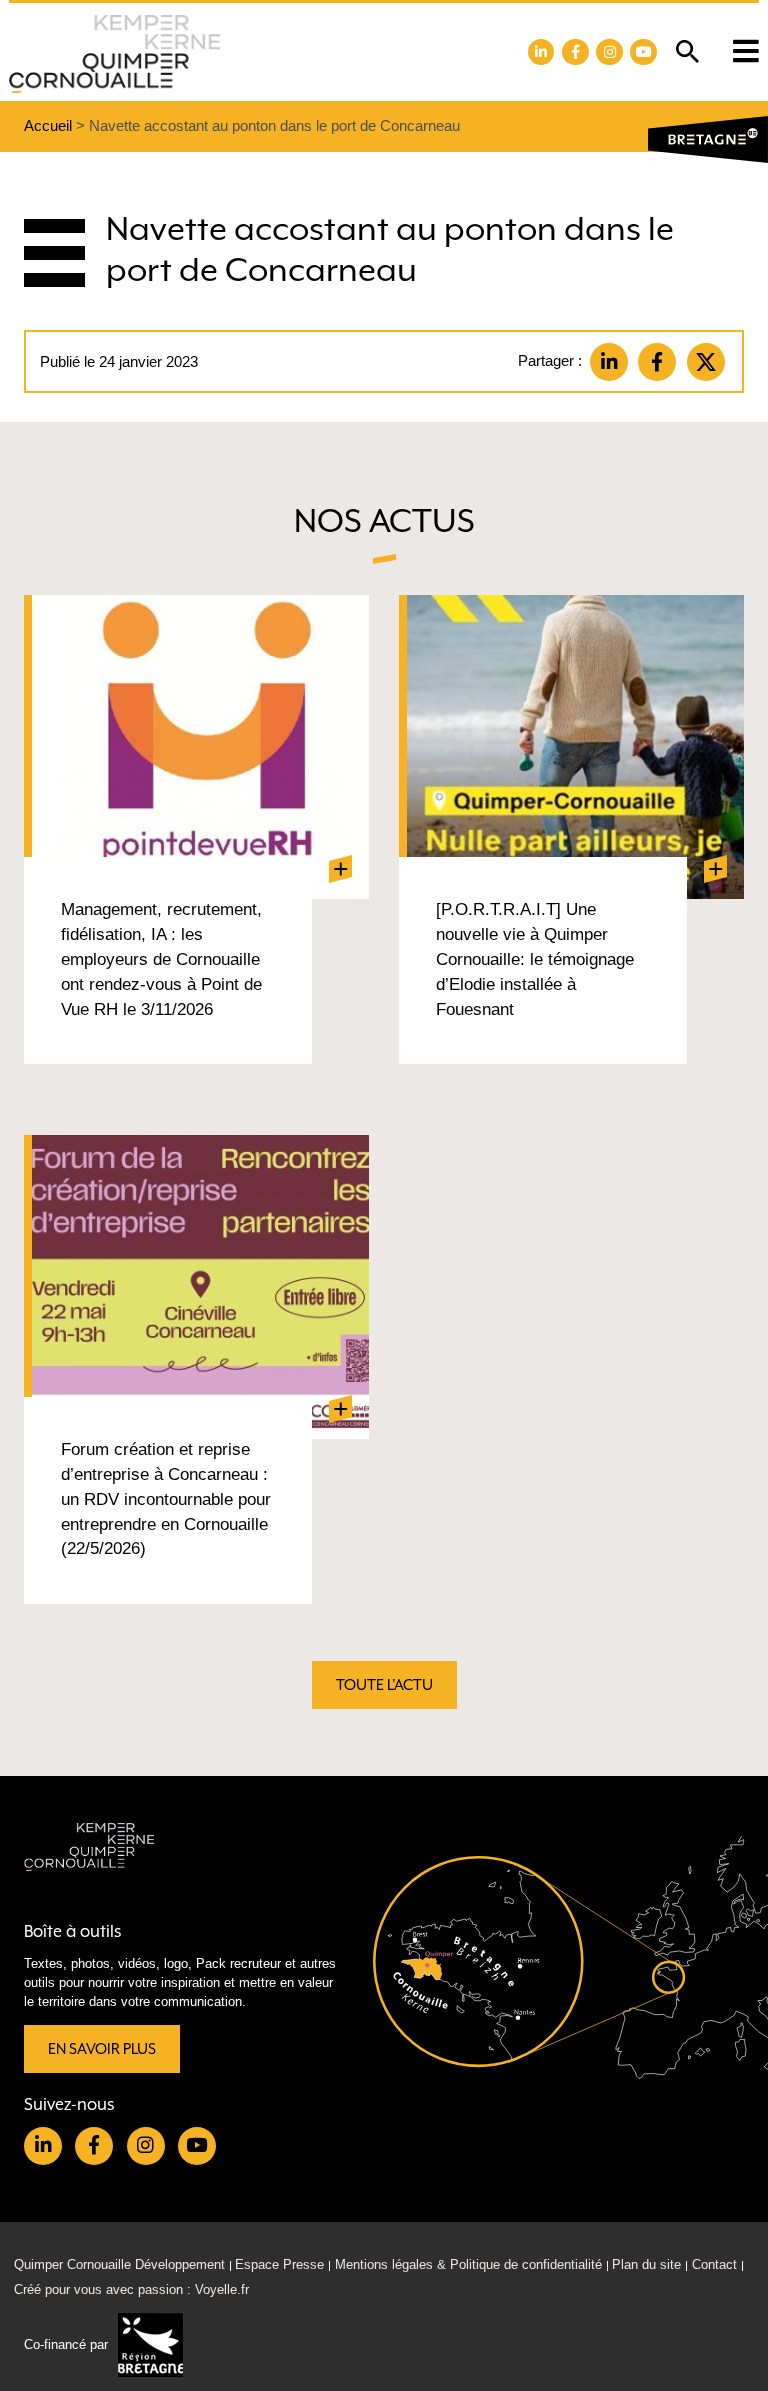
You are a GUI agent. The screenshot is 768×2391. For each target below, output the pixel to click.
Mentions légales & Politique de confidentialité (468, 2264)
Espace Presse (279, 2264)
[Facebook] (657, 362)
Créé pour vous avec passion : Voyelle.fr (131, 2288)
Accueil (48, 125)
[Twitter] (706, 362)
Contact (714, 2264)
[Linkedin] (609, 362)
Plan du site (646, 2264)
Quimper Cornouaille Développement (119, 2264)
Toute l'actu (384, 1684)
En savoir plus (102, 2048)
